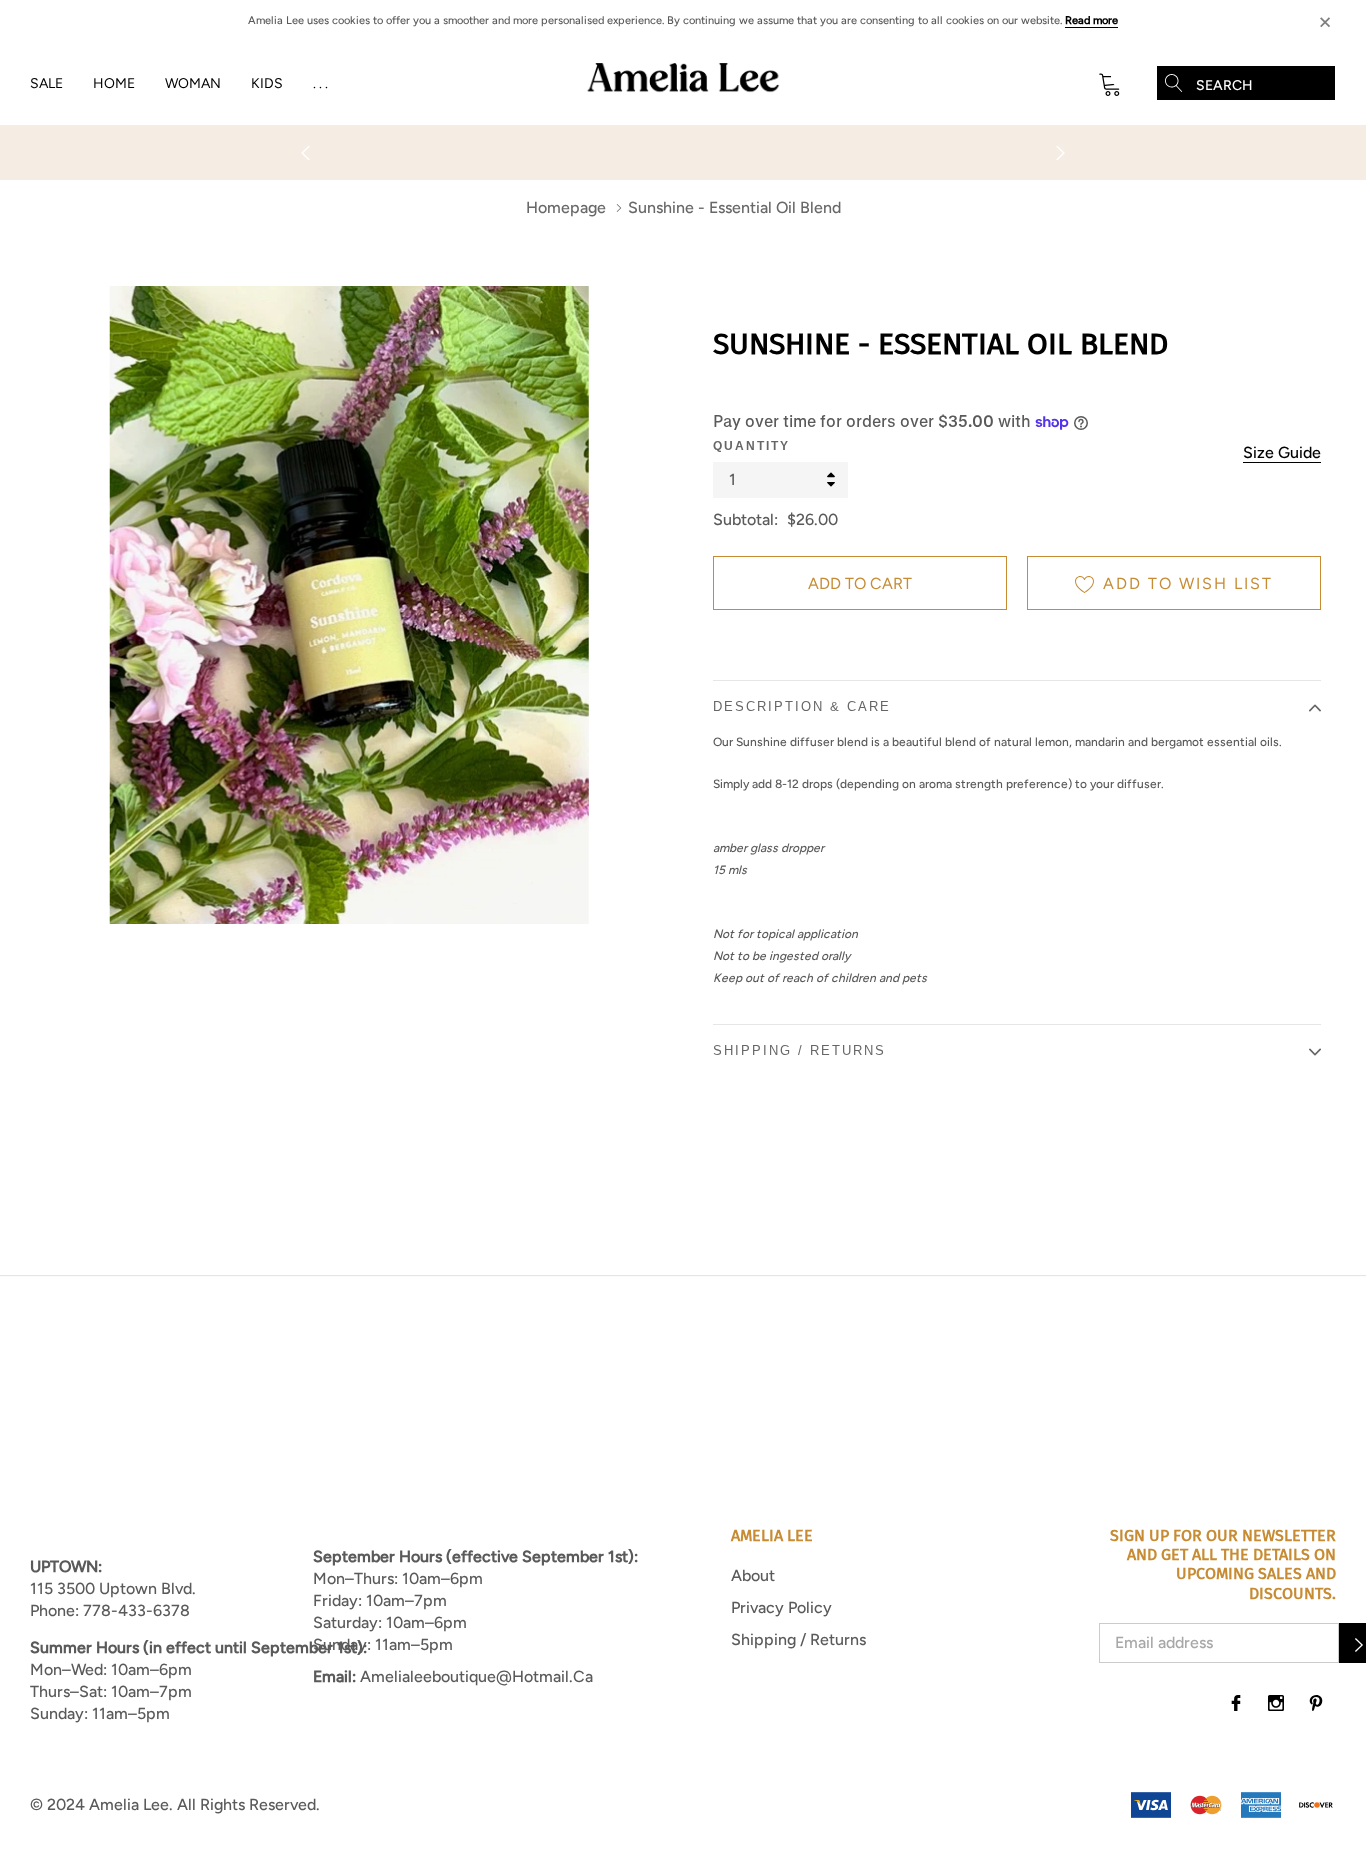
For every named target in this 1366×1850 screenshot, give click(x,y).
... (322, 83)
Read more (1091, 20)
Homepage (566, 207)
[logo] (683, 84)
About (753, 1575)
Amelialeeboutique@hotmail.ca (476, 1676)
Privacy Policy (781, 1607)
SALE (46, 83)
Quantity (751, 446)
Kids (267, 83)
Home (114, 83)
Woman (193, 83)
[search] (1174, 83)
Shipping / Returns (798, 1639)
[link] (1236, 1703)
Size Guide (1282, 452)
